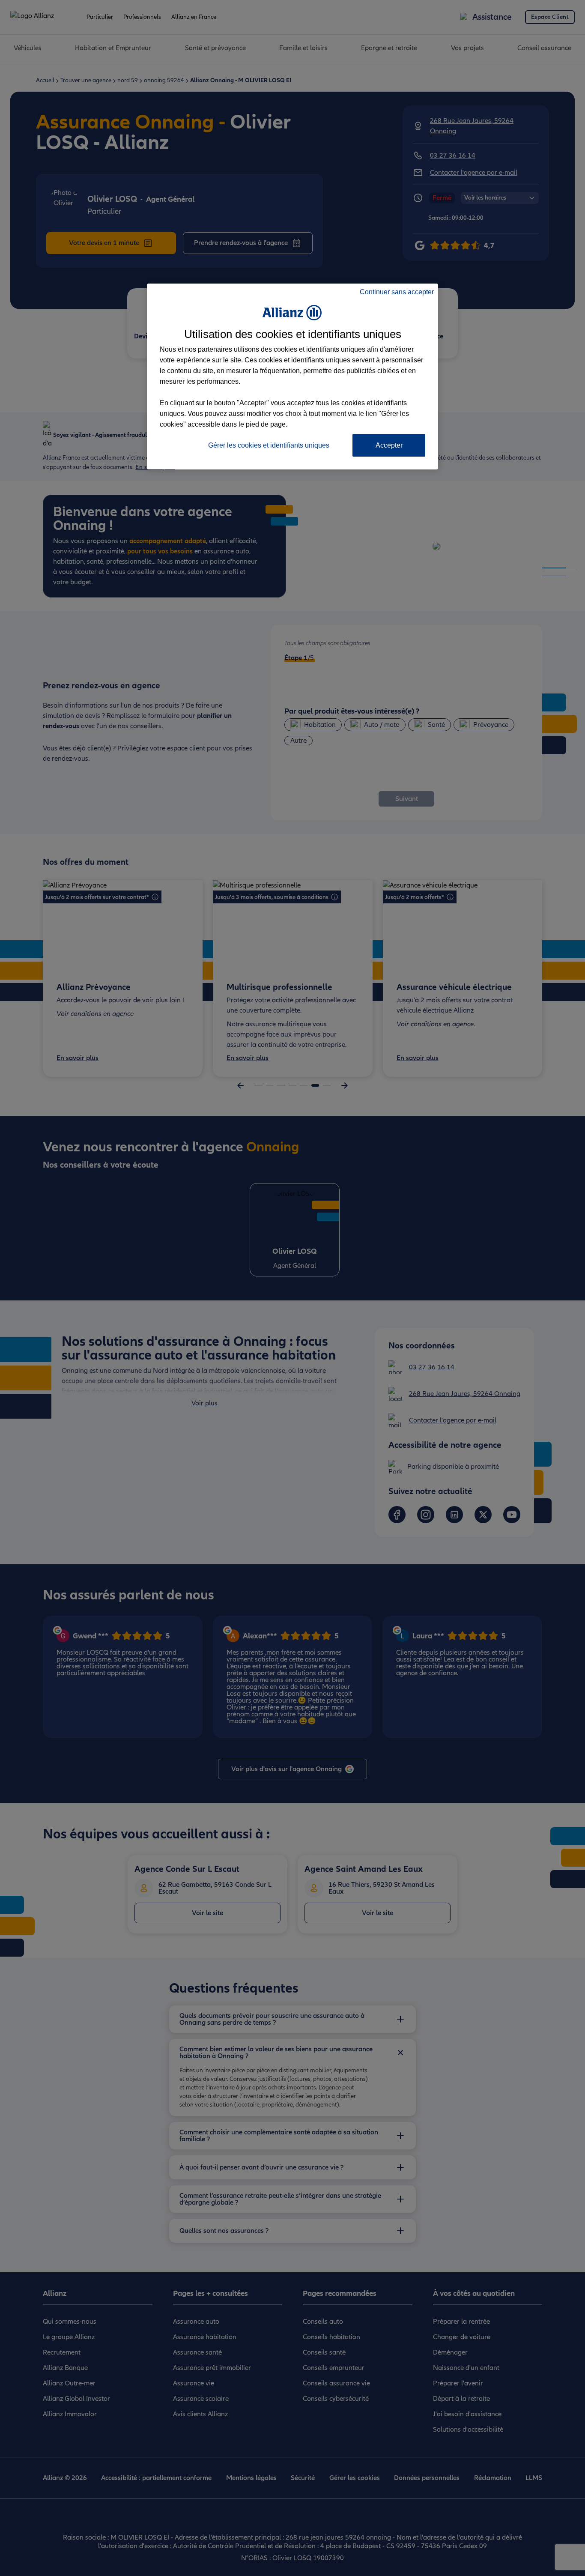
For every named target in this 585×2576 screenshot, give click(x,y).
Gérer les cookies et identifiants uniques (269, 445)
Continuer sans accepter (397, 292)
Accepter (389, 445)
